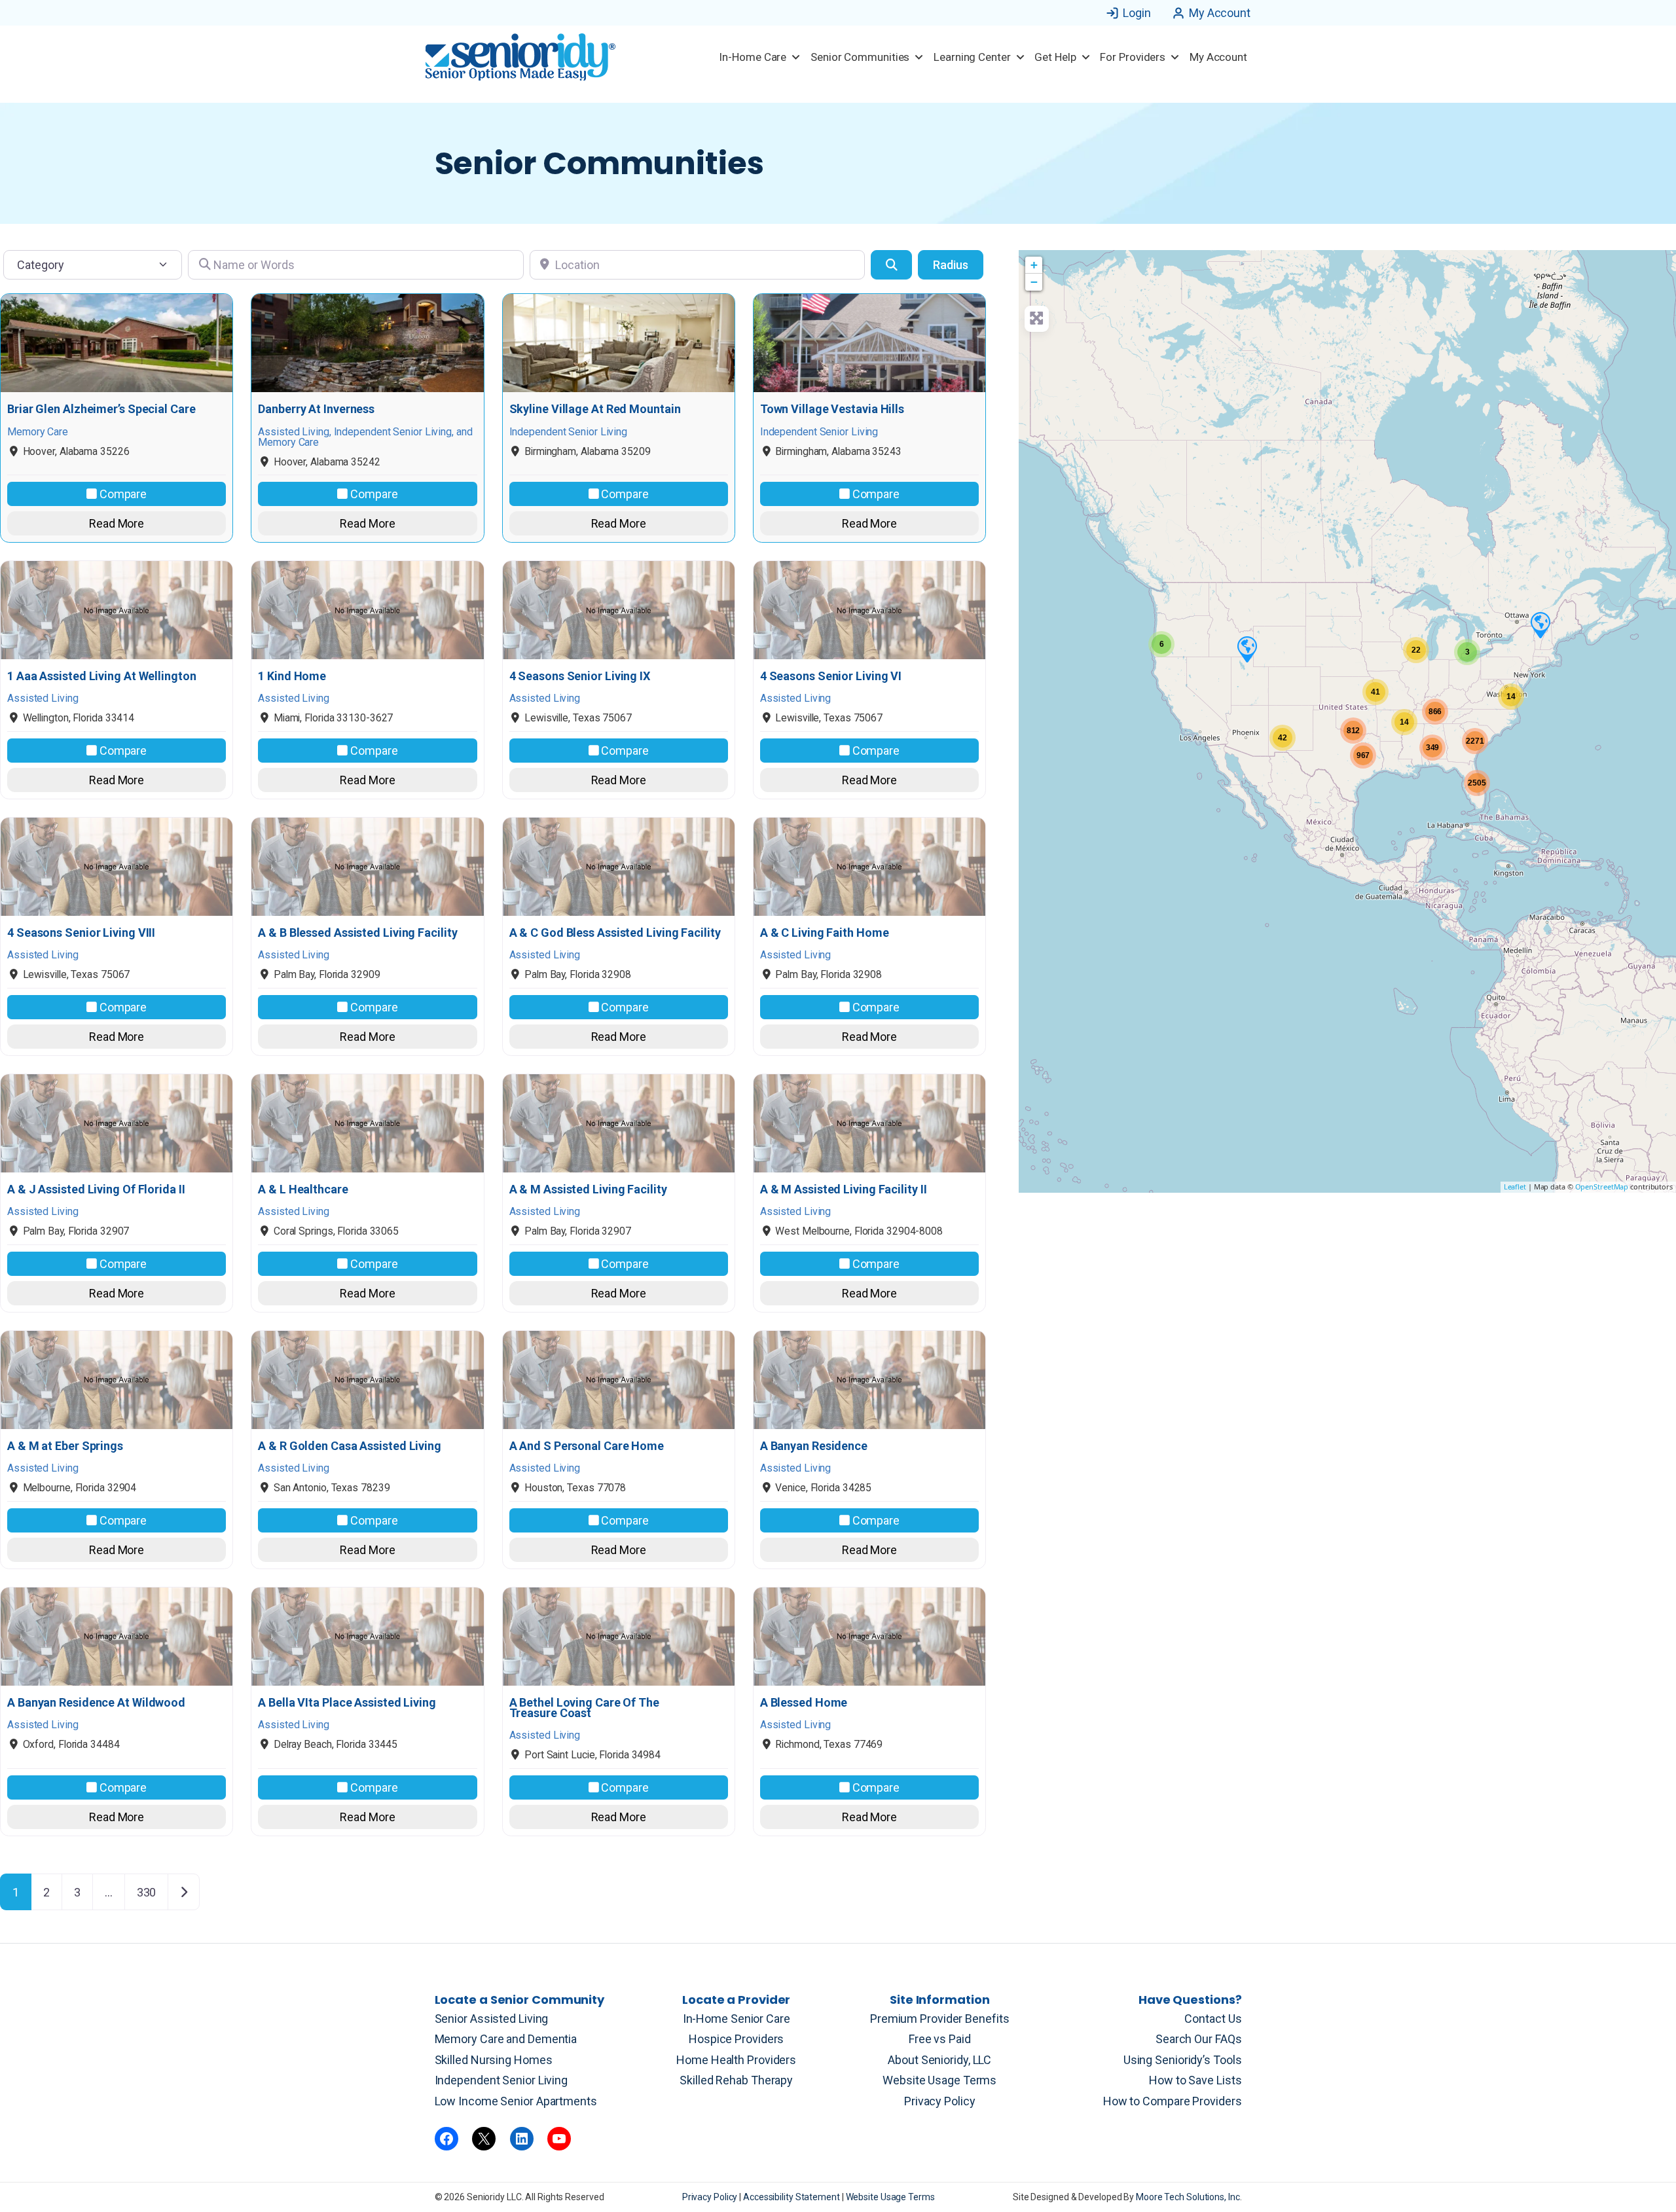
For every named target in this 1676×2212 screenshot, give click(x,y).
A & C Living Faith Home (825, 933)
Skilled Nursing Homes (494, 2060)
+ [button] (1034, 265)
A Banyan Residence (814, 1446)
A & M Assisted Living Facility (588, 1189)
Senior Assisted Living (492, 2019)
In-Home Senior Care (737, 2019)
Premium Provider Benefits (940, 2019)
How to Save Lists (1195, 2080)
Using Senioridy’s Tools (1183, 2060)
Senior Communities (860, 57)
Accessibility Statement (792, 2197)
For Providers (1133, 57)
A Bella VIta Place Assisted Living (347, 1703)
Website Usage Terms (939, 2080)
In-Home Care (753, 57)
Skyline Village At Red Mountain (595, 409)
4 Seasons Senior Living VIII (81, 933)
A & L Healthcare (303, 1189)
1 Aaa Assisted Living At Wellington (102, 676)
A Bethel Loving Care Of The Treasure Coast (584, 1708)
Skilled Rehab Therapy (736, 2080)
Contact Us (1213, 2019)
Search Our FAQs (1199, 2039)
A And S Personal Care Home (587, 1446)
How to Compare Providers (1173, 2101)
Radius (951, 265)
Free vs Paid (940, 2039)
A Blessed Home (804, 1703)
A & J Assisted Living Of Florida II (96, 1189)
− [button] (1034, 282)
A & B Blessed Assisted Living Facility (357, 933)
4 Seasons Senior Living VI (831, 676)
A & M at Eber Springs (65, 1446)
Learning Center (972, 57)
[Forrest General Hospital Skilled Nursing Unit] (1540, 625)
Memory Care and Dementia (506, 2039)
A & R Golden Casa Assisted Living (350, 1446)
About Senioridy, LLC (939, 2060)
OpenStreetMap (1602, 1187)
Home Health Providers (736, 2060)
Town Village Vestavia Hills (832, 409)
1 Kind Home (292, 676)
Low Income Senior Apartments (516, 2101)
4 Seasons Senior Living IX (580, 676)
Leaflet (1515, 1187)
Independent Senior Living (501, 2080)
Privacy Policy (940, 2101)
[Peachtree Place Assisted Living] (1247, 649)
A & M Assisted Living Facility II (844, 1189)
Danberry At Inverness (316, 409)
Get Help (1055, 57)
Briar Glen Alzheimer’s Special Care (101, 409)
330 (147, 1892)
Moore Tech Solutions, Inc (1188, 2197)
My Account (1220, 13)
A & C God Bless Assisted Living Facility (615, 933)
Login (1137, 13)
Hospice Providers (736, 2039)
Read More (117, 523)
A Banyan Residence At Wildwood (96, 1703)
